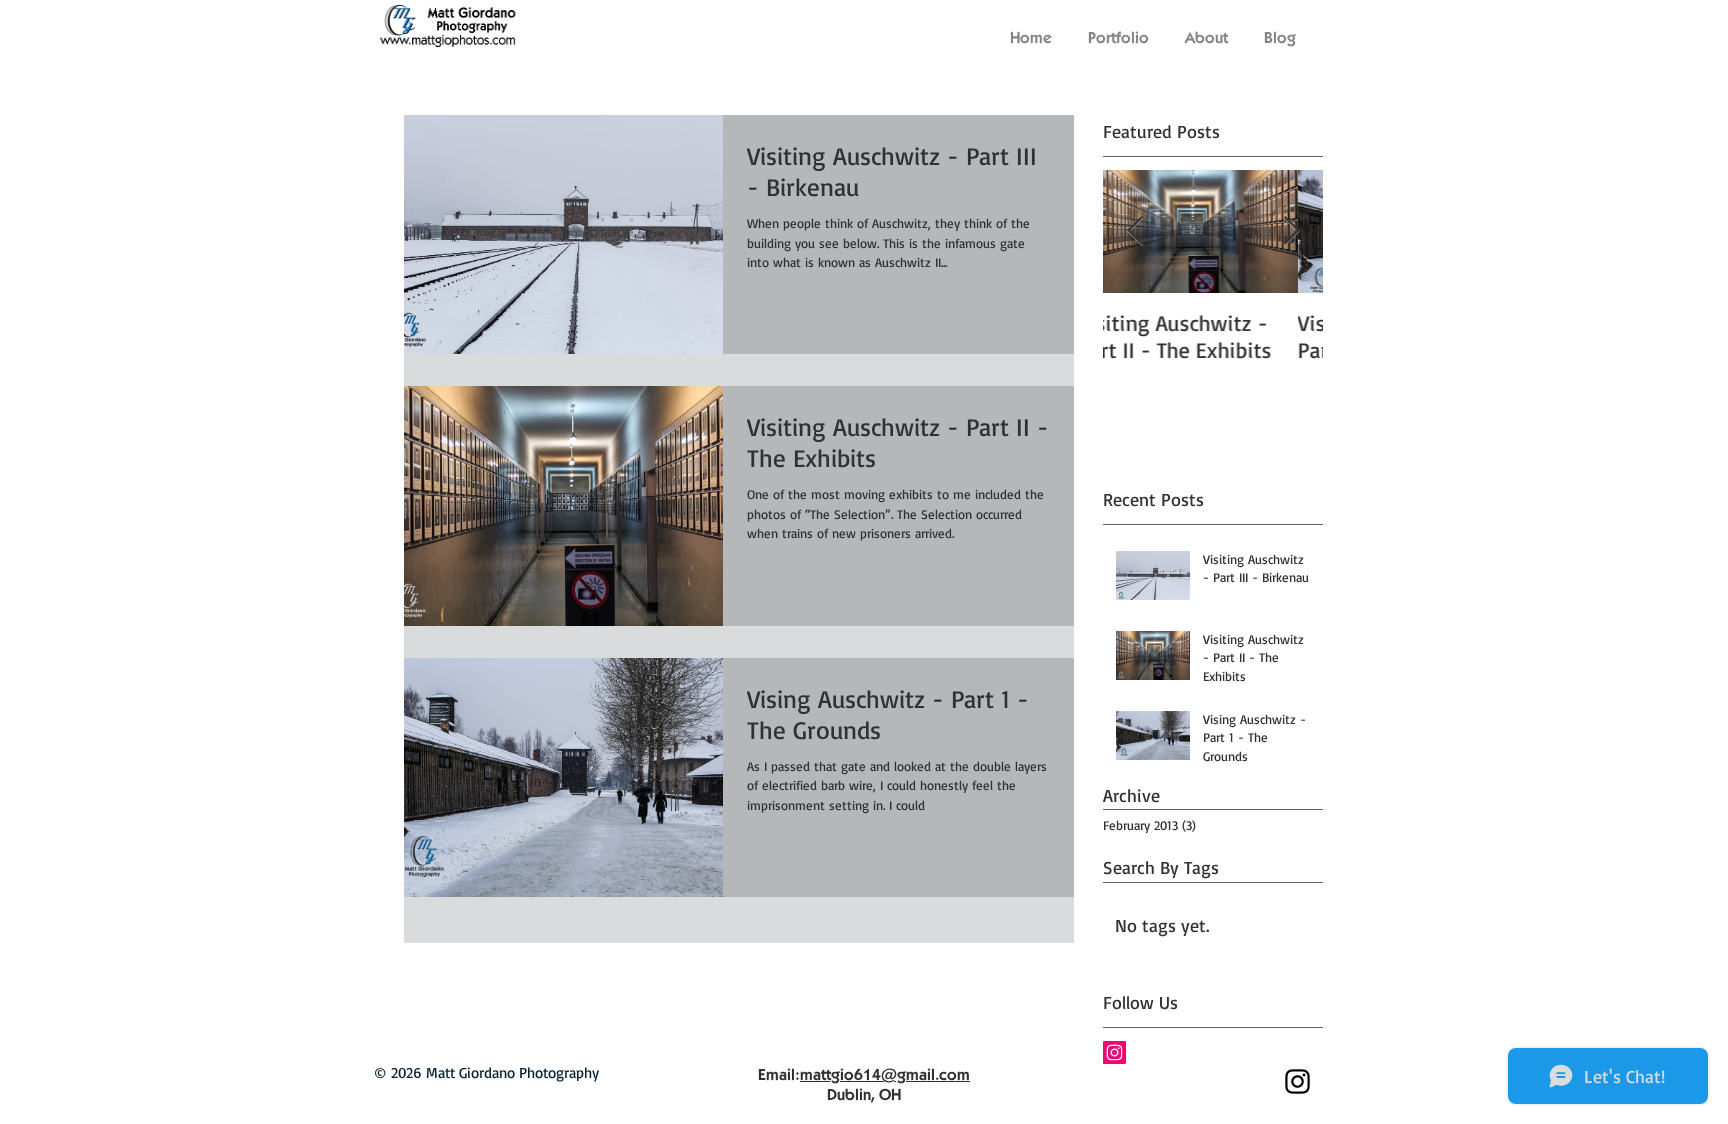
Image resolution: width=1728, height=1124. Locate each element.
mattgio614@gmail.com (885, 1074)
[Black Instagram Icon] (1297, 1081)
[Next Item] (1291, 231)
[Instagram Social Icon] (1114, 1052)
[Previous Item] (1135, 231)
